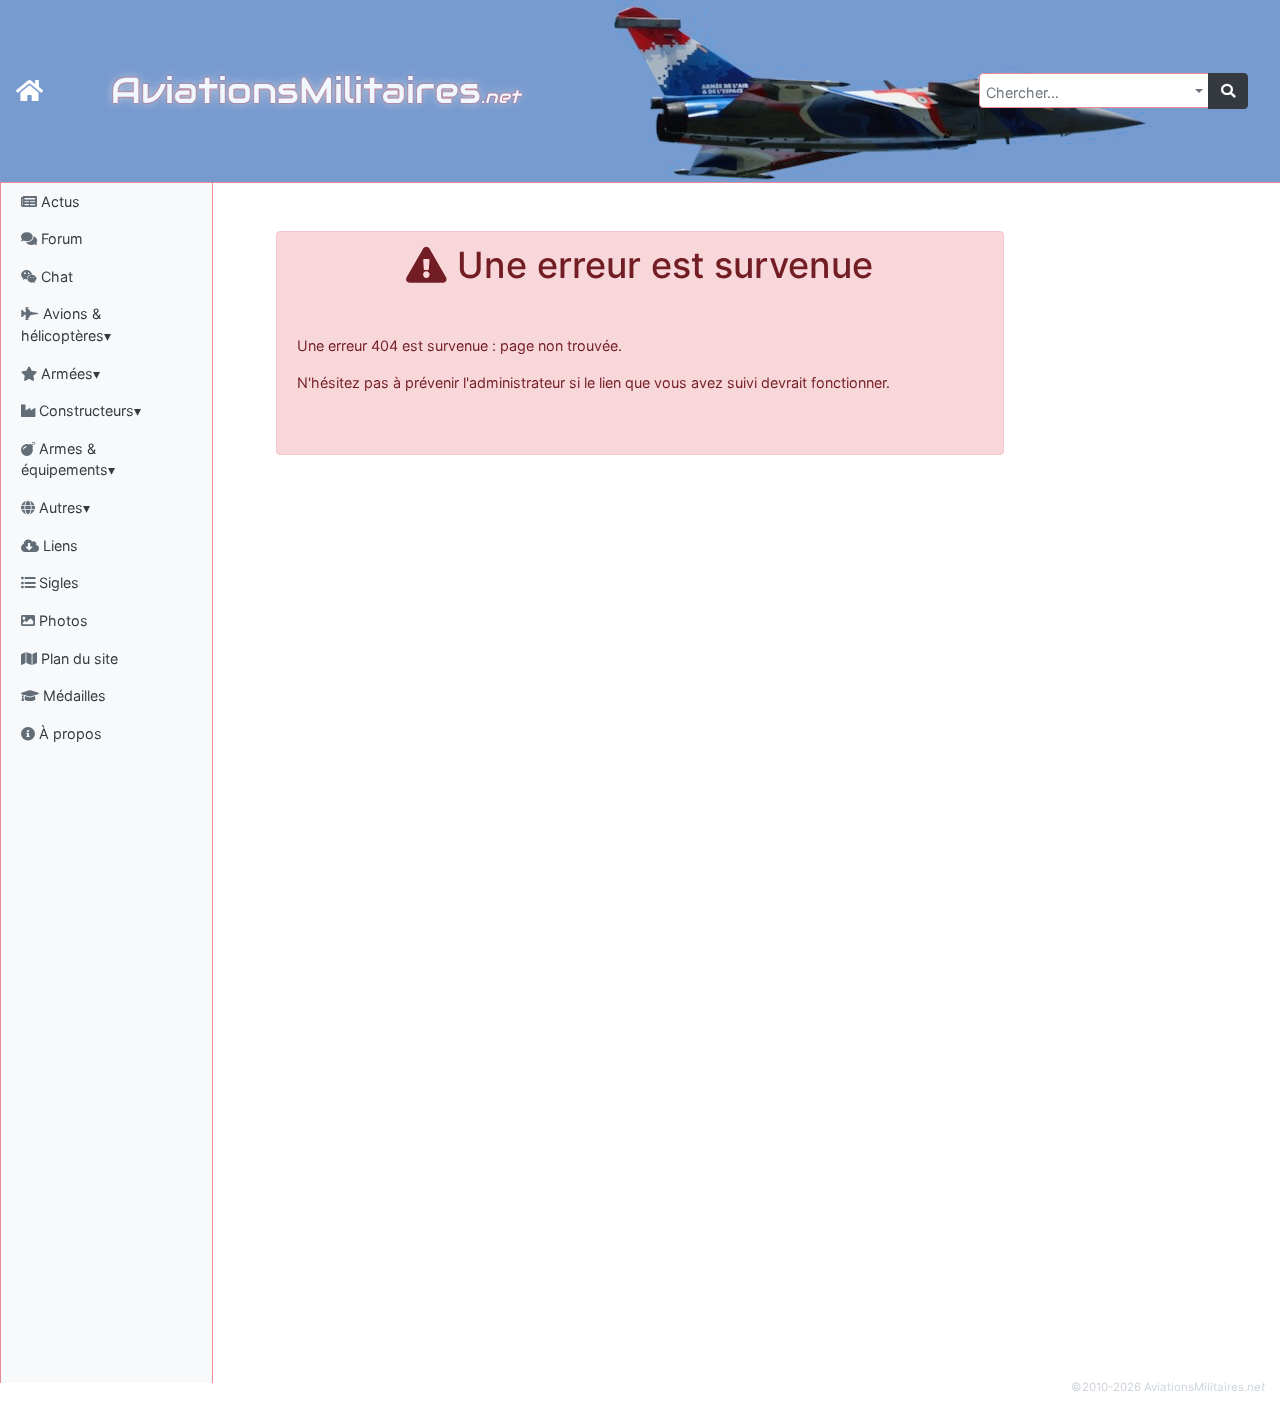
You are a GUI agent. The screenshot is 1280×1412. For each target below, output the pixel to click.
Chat (55, 276)
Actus (58, 201)
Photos (61, 620)
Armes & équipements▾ (68, 459)
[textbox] (1088, 93)
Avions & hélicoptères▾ (66, 324)
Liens (58, 545)
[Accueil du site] (29, 91)
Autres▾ (62, 507)
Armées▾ (68, 373)
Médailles (72, 695)
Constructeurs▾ (88, 410)
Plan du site (77, 658)
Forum (60, 238)
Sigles (57, 582)
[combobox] (1094, 90)
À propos (68, 733)
